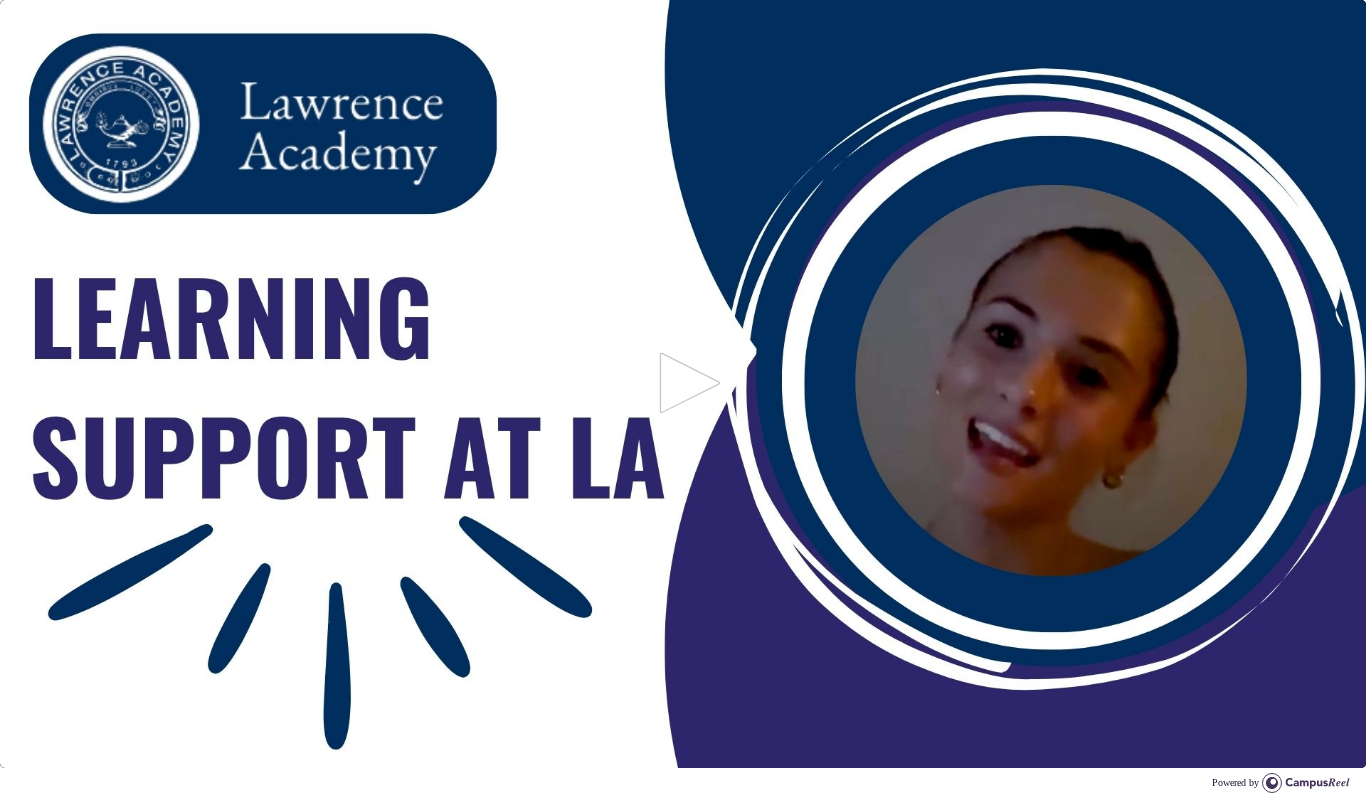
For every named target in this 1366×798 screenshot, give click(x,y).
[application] (683, 384)
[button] (683, 383)
